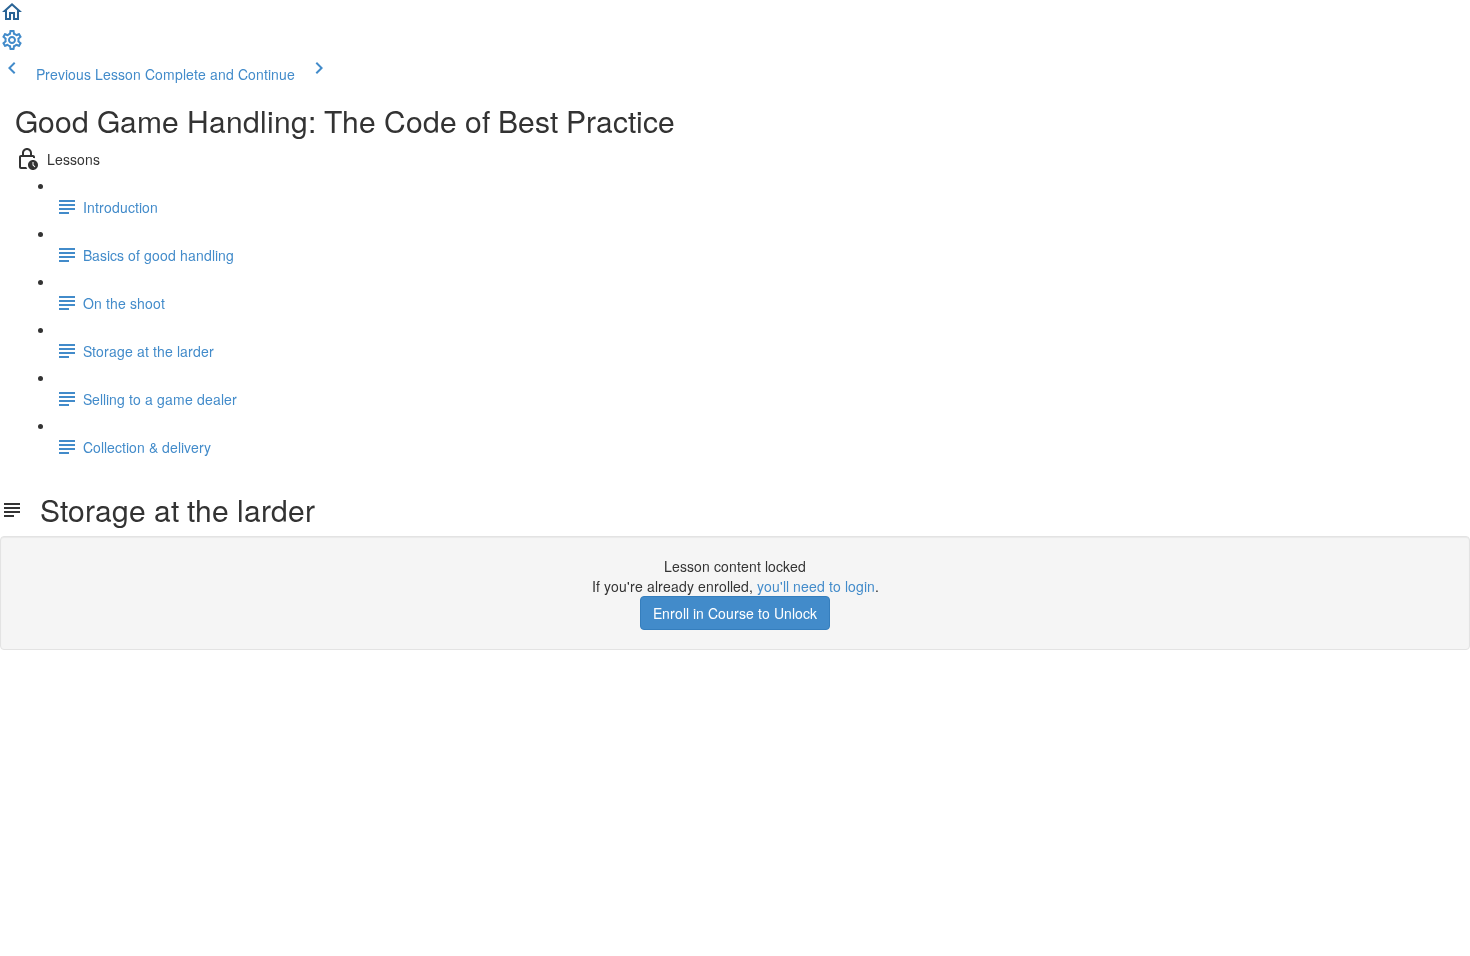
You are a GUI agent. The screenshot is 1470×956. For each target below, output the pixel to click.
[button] (12, 18)
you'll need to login (816, 586)
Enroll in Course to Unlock (735, 613)
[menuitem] (12, 46)
